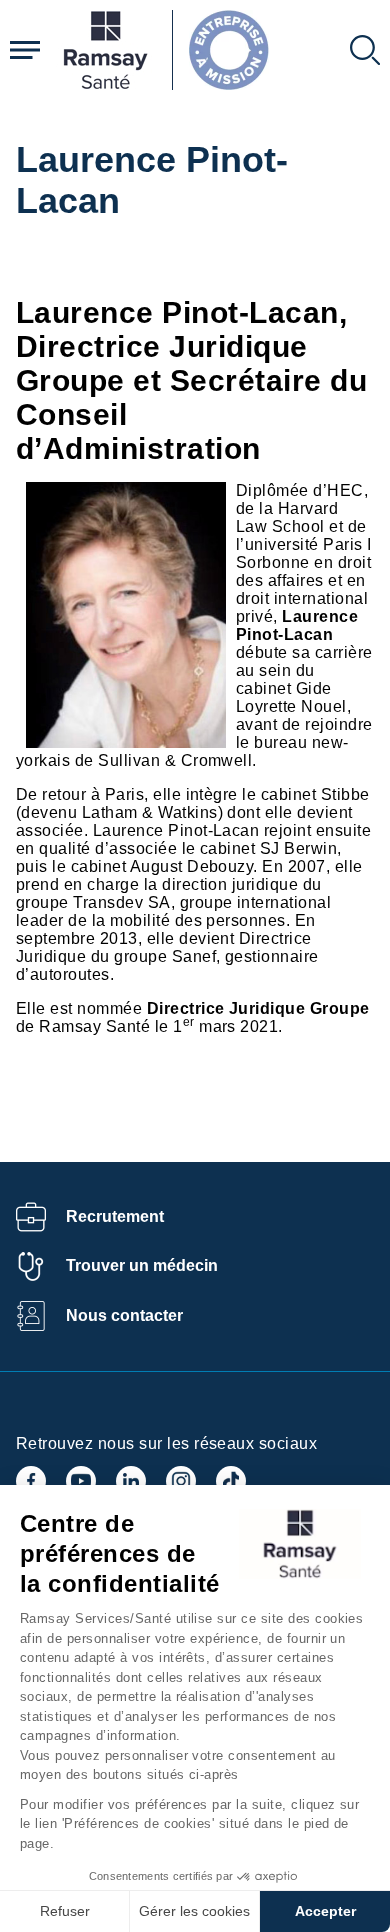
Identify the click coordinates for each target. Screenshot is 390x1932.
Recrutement (115, 1216)
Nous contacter (124, 1315)
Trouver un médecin (142, 1265)
